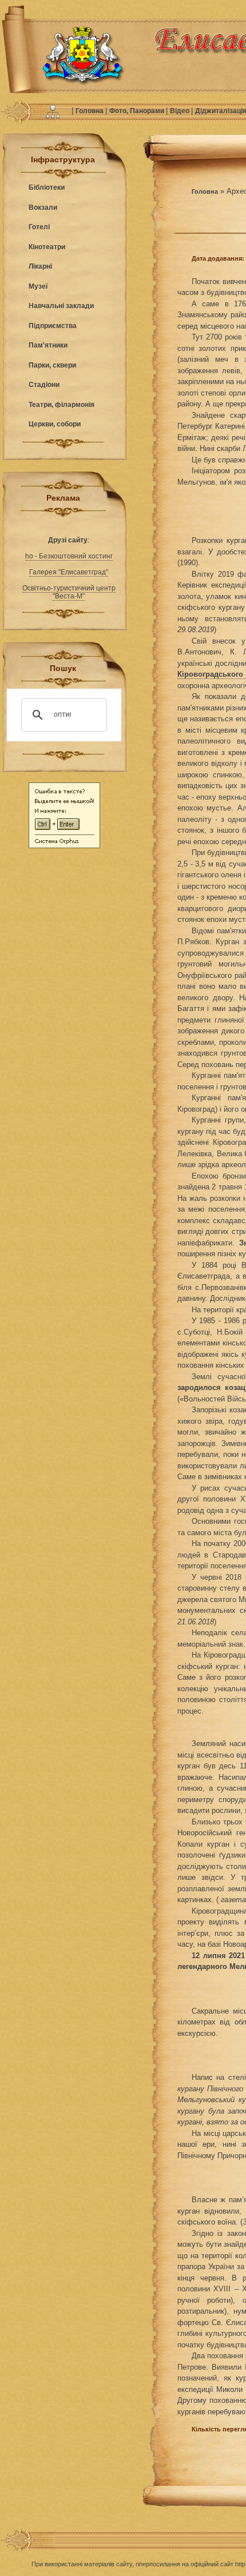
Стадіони (44, 385)
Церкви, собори (55, 424)
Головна (90, 111)
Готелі (39, 227)
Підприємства (53, 326)
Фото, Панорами (138, 111)
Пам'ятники (48, 345)
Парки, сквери (52, 365)
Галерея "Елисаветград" (69, 572)
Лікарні (40, 266)
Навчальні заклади (61, 306)
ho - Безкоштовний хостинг (69, 556)
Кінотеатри (47, 247)
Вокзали (43, 207)
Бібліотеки (47, 187)
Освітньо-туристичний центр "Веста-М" (69, 592)
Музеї (38, 286)
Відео (180, 111)
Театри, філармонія (61, 405)
